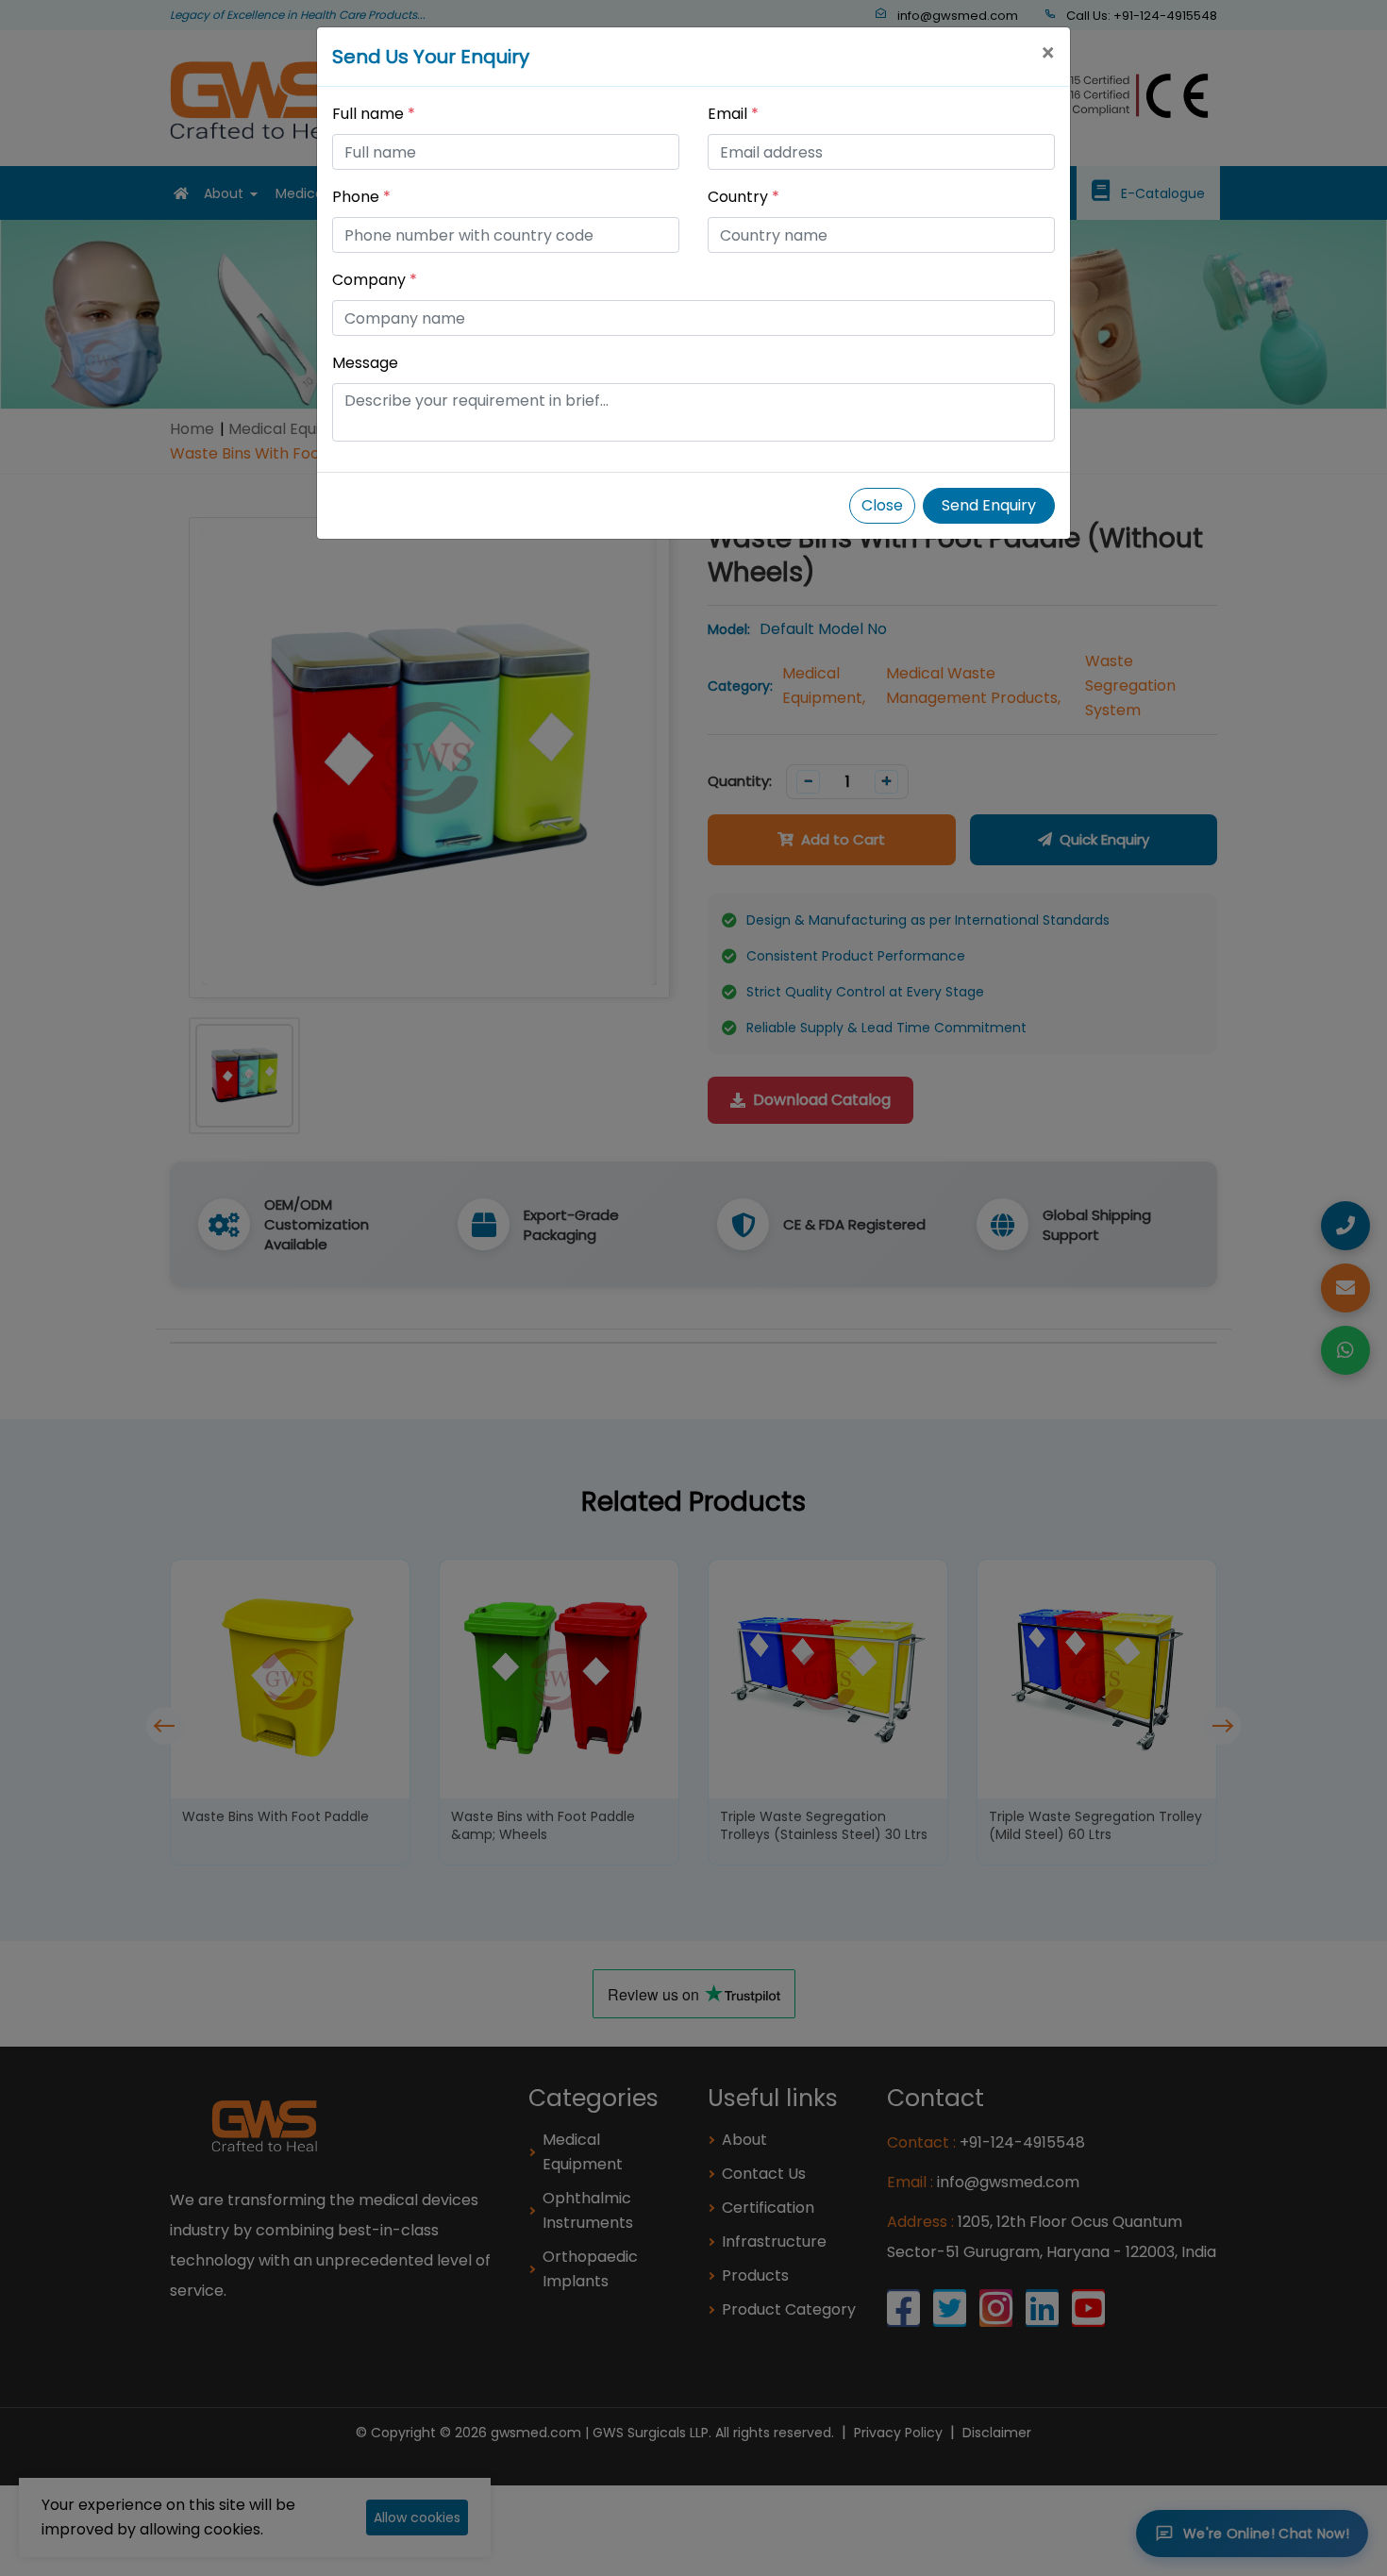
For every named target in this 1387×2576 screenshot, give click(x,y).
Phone (361, 197)
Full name (374, 114)
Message (365, 363)
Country (744, 197)
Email (733, 114)
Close (882, 505)
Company (375, 280)
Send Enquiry (989, 505)
